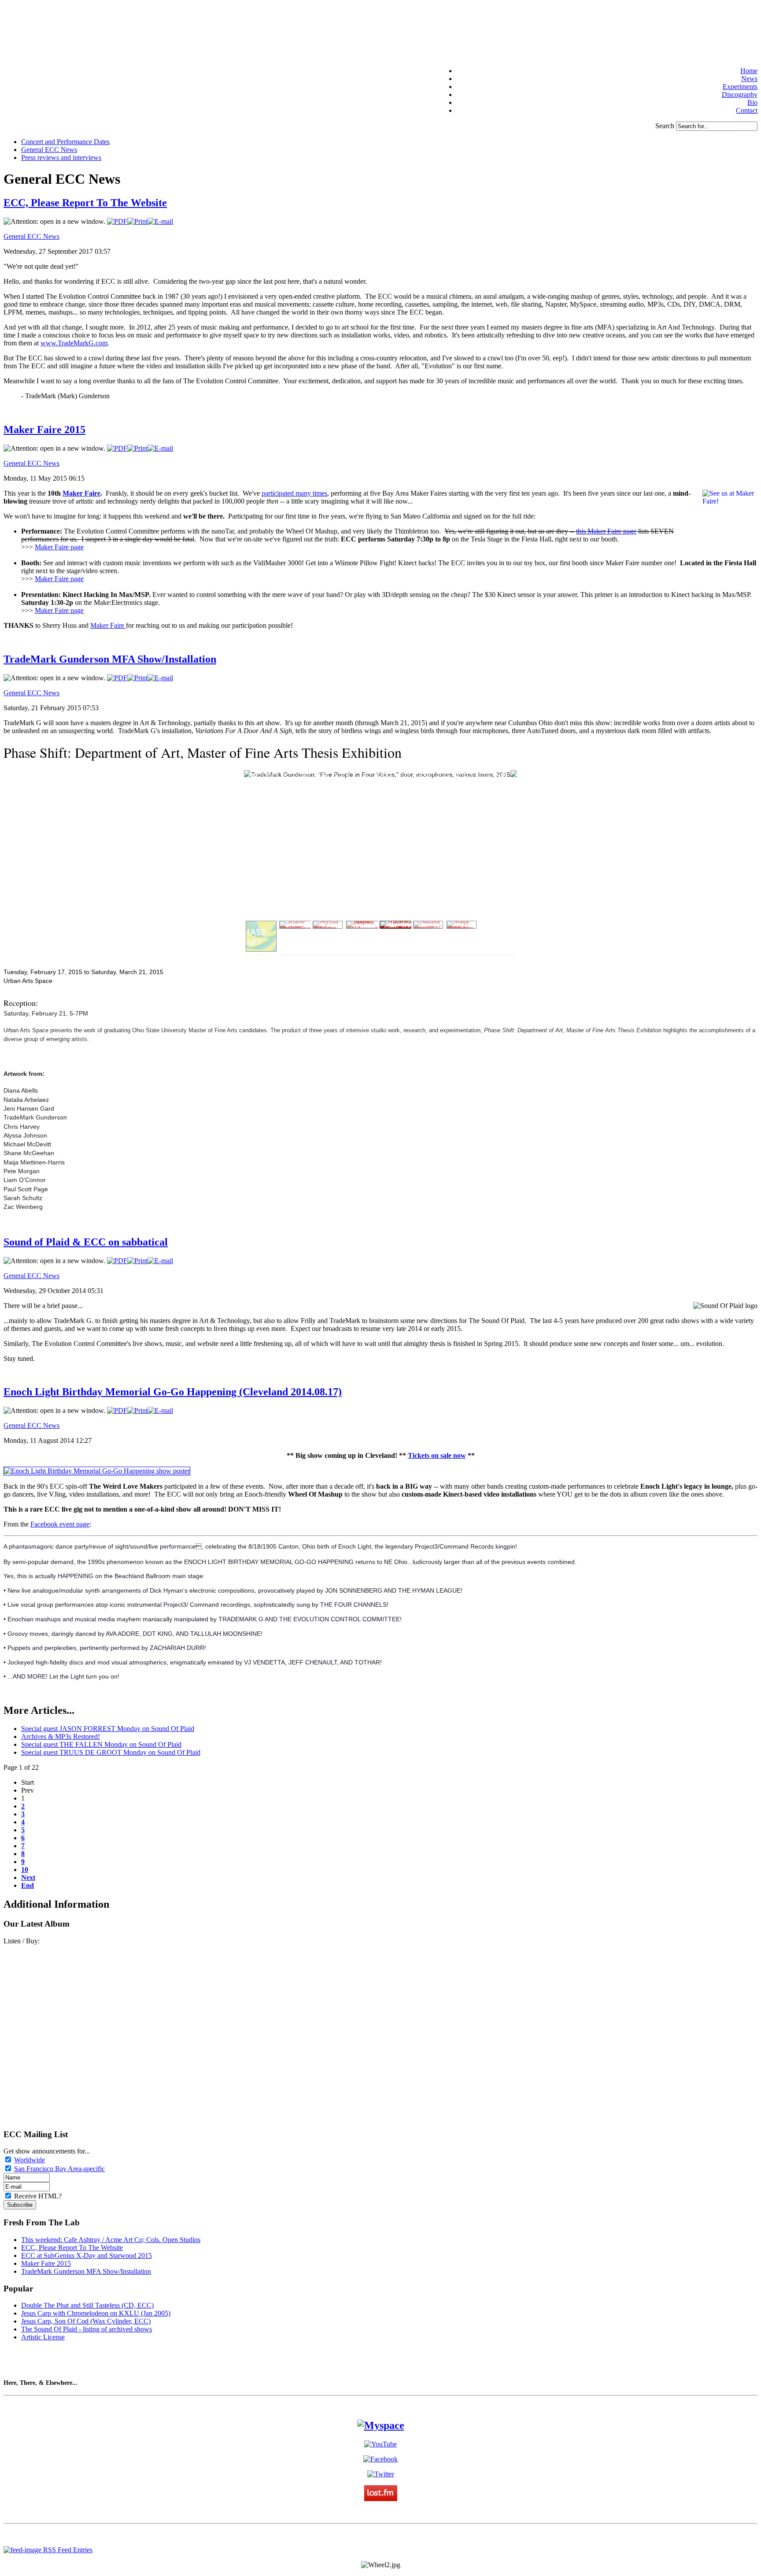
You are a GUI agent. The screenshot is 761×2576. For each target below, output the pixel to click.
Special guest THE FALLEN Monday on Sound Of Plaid (101, 1744)
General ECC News (31, 236)
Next (28, 1877)
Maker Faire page (59, 547)
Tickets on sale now (437, 1455)
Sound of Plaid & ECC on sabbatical (86, 1242)
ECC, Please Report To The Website (85, 203)
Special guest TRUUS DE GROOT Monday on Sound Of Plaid (111, 1752)
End (28, 1885)
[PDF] (117, 221)
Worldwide (30, 2160)
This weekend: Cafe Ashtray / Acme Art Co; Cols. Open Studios (111, 2240)
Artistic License (43, 2337)
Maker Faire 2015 (44, 430)
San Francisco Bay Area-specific (59, 2169)
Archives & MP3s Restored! (61, 1736)
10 (25, 1870)
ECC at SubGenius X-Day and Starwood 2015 (87, 2255)
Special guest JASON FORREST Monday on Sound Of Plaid (108, 1729)
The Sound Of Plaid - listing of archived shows (87, 2329)
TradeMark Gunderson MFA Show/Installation (110, 659)
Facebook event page (60, 1524)
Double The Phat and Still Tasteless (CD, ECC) (87, 2305)
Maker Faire (81, 493)
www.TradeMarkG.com (74, 343)
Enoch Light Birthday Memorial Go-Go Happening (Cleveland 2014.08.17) (173, 1392)
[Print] (137, 221)
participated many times (294, 493)
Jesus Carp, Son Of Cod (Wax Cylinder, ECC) (86, 2321)
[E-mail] (160, 221)
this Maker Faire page (606, 531)
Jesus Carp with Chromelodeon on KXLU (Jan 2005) (96, 2313)
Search (666, 126)
